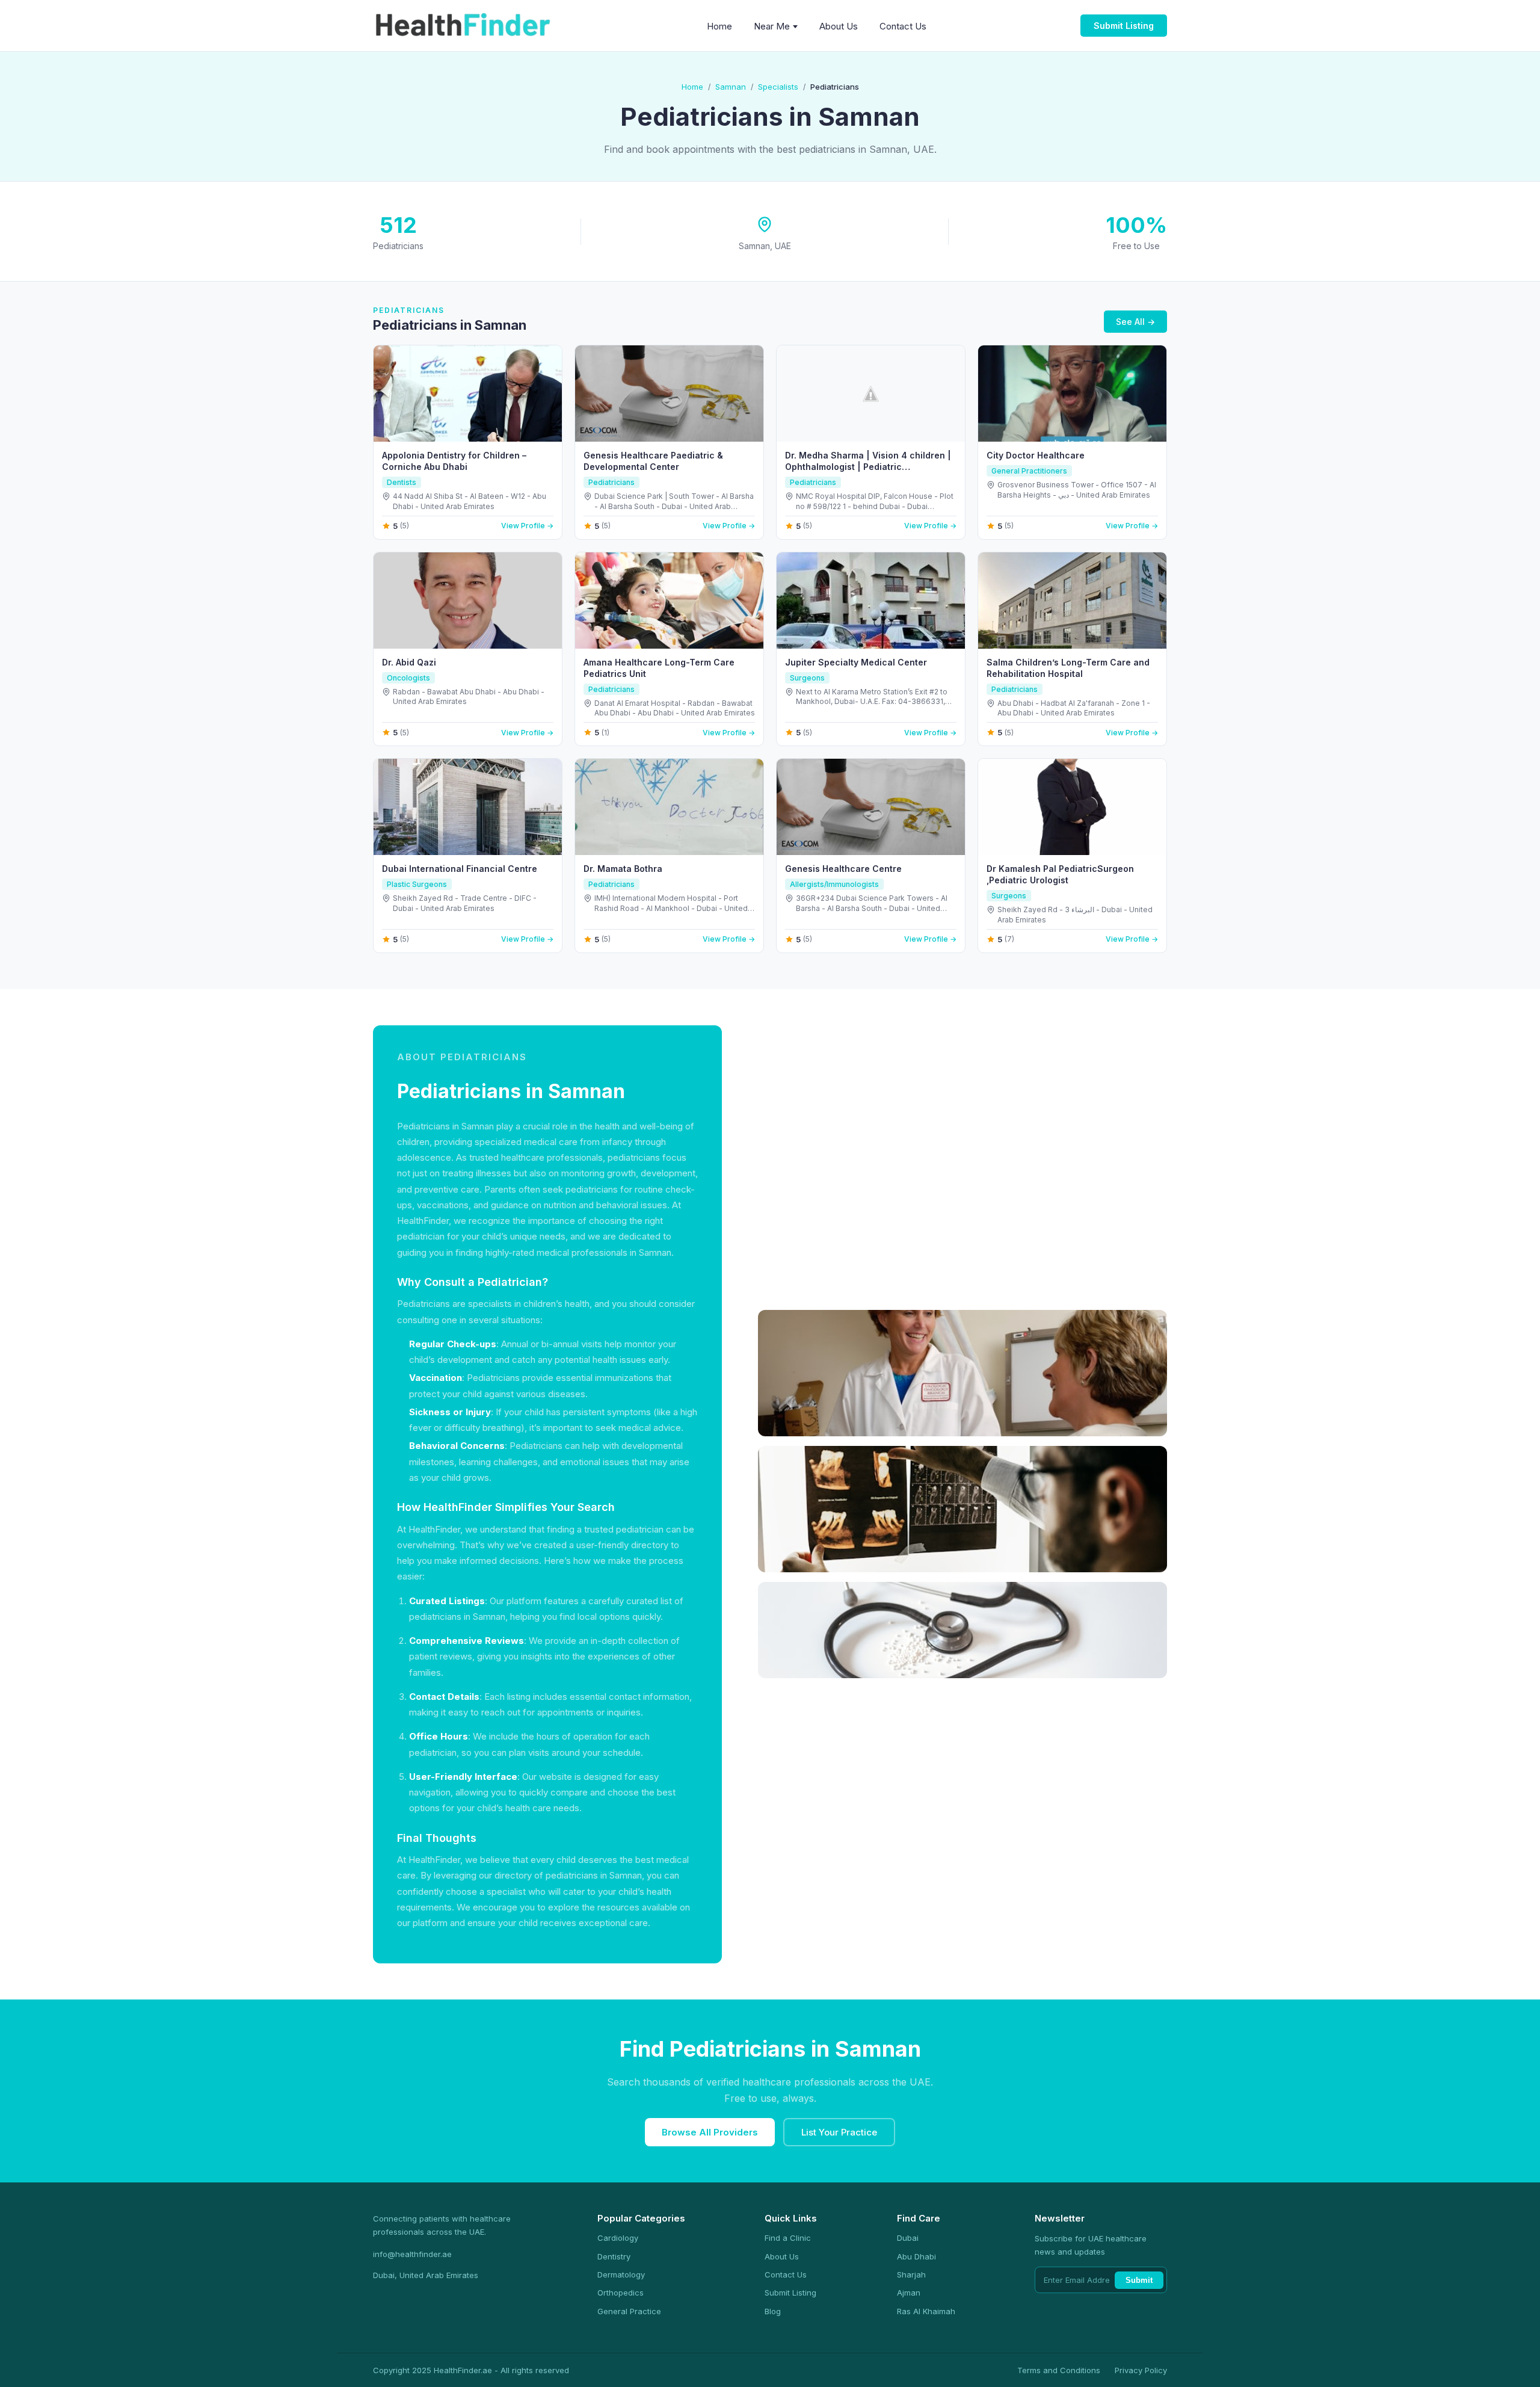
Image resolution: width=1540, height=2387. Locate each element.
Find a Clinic (788, 2238)
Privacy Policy (1141, 2370)
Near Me (772, 26)
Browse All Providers (710, 2132)
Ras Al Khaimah (926, 2311)
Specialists (778, 87)
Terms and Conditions (1059, 2370)
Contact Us (903, 26)
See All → (1135, 322)
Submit (1139, 2280)
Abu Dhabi (916, 2256)
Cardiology (618, 2238)
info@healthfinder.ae (412, 2254)
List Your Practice (839, 2132)
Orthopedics (621, 2293)
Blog (773, 2311)
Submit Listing (1124, 26)
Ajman (909, 2293)
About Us (839, 26)
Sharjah (911, 2274)
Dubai (908, 2238)
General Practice (629, 2311)
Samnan (731, 87)
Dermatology (621, 2274)
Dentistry (614, 2256)
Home (719, 26)
